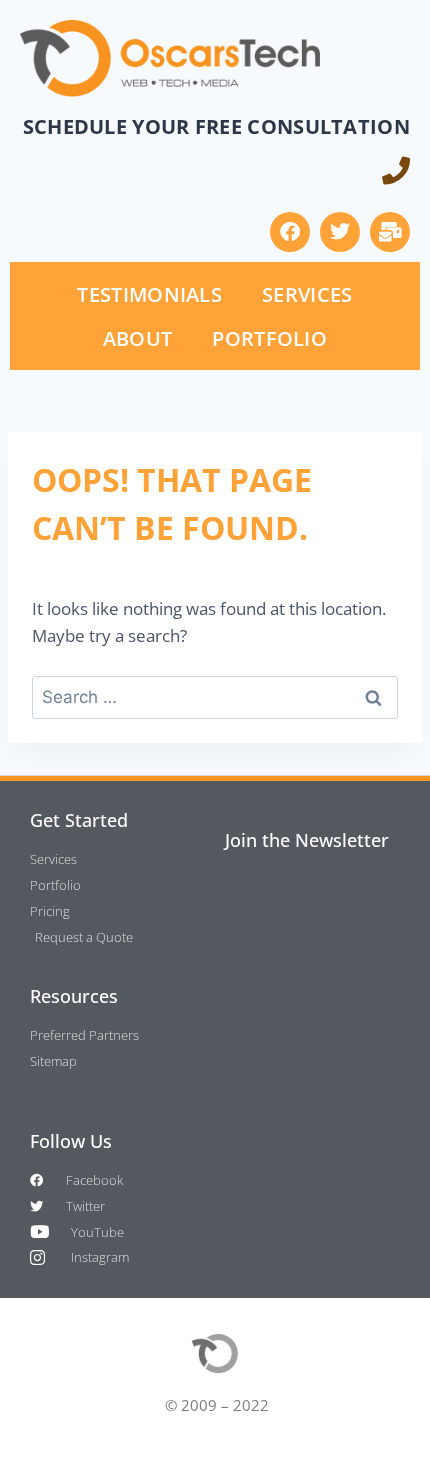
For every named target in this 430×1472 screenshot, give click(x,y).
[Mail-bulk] (390, 232)
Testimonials (149, 294)
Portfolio (269, 338)
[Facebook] (290, 232)
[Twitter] (340, 232)
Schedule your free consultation (216, 126)
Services (307, 294)
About (138, 338)
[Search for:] (215, 696)
